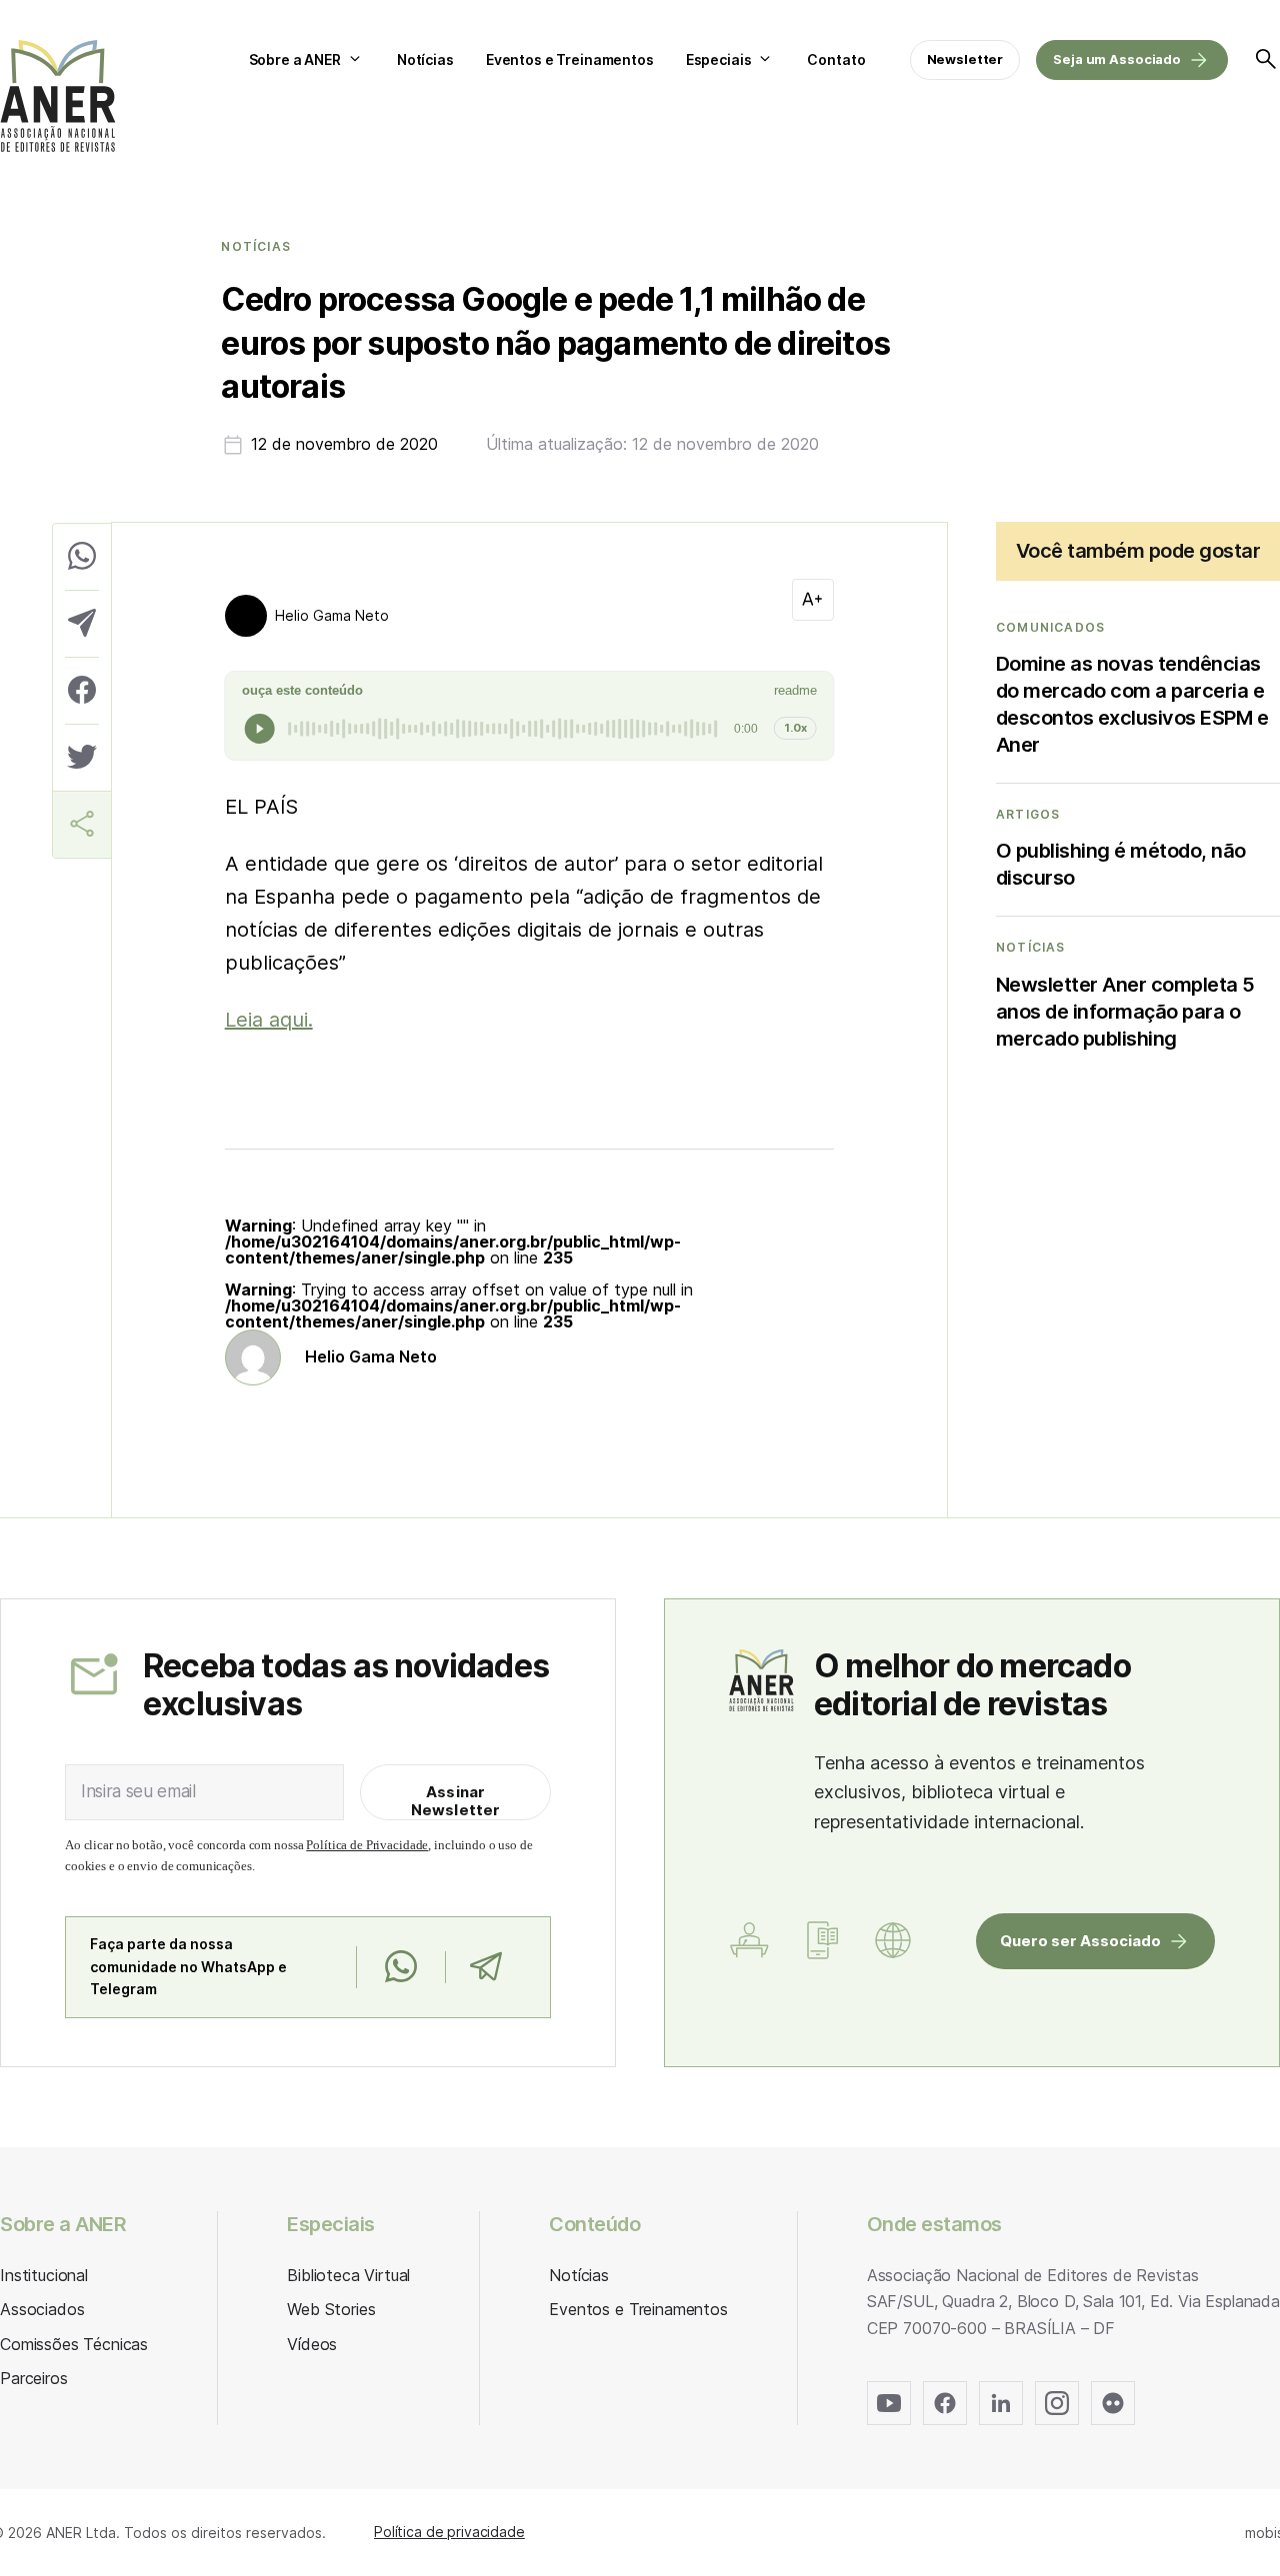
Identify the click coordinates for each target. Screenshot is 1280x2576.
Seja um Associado (1117, 59)
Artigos (1028, 815)
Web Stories (331, 2309)
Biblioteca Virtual (348, 2275)
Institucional (44, 2275)
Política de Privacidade (367, 1845)
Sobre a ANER (295, 59)
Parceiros (34, 2378)
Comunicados (1050, 628)
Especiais (719, 59)
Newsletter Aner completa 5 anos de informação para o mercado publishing (1125, 1012)
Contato (836, 59)
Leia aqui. (269, 1020)
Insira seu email (138, 1791)
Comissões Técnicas (74, 2344)
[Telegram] (485, 1967)
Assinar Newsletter (456, 1801)
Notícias (425, 59)
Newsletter (965, 59)
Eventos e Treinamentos (570, 59)
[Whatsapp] (400, 1967)
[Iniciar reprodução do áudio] (260, 729)
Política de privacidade (449, 2532)
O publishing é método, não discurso (1121, 864)
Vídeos (312, 2344)
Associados (42, 2309)
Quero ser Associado (1080, 1941)
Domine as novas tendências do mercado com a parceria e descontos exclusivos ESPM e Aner (1132, 704)
